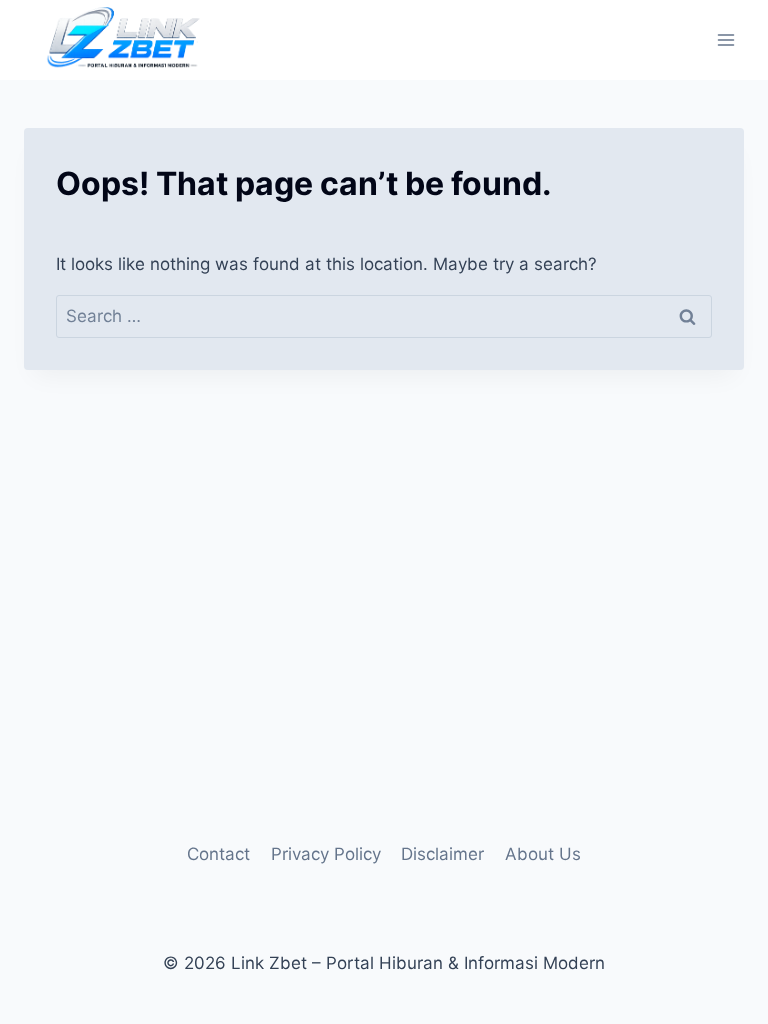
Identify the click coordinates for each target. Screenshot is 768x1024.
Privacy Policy (326, 854)
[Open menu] (725, 39)
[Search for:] (384, 316)
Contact (218, 854)
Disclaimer (442, 854)
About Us (543, 854)
